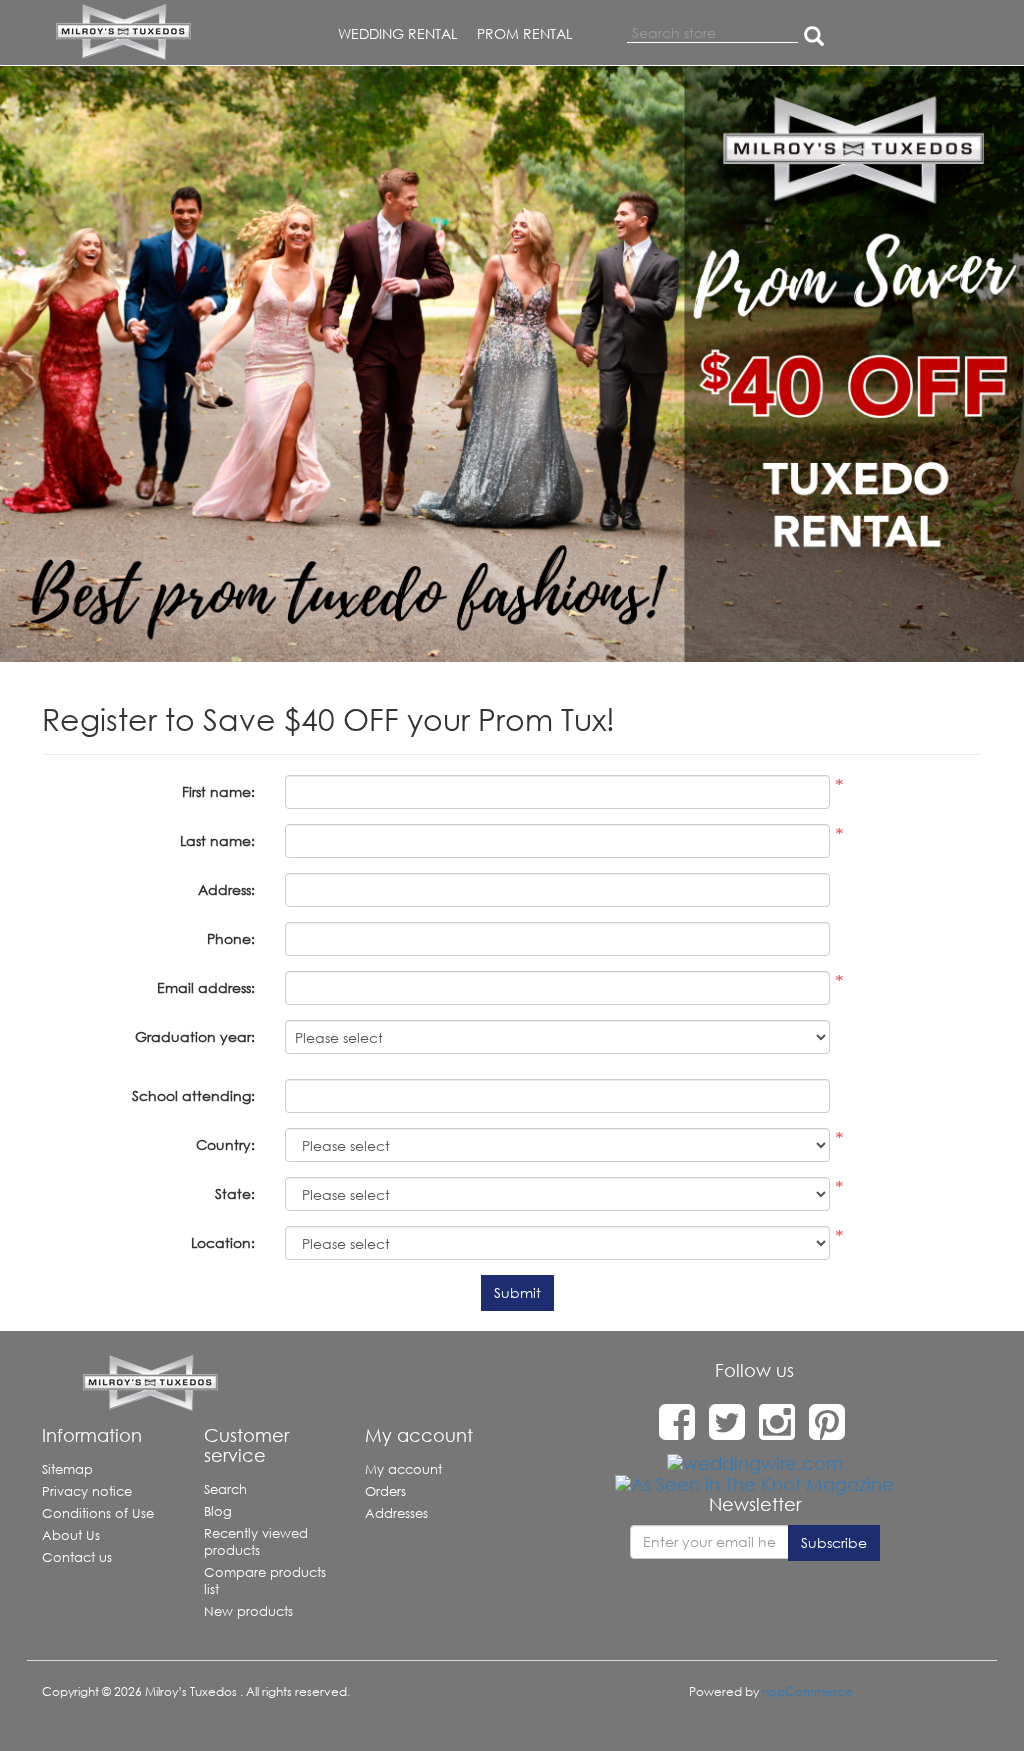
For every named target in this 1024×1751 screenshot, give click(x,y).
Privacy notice (87, 1491)
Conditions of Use (98, 1513)
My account (403, 1469)
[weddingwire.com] (755, 1462)
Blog (218, 1511)
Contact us (77, 1557)
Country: (225, 1144)
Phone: (231, 938)
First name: (218, 791)
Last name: (217, 840)
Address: (226, 889)
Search (225, 1489)
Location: (223, 1242)
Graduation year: (195, 1036)
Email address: (206, 987)
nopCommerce (807, 1691)
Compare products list (265, 1581)
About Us (71, 1535)
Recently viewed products (256, 1542)
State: (235, 1193)
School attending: (193, 1095)
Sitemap (67, 1469)
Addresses (396, 1513)
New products (248, 1611)
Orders (385, 1491)
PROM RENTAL (524, 33)
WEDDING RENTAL (397, 33)
